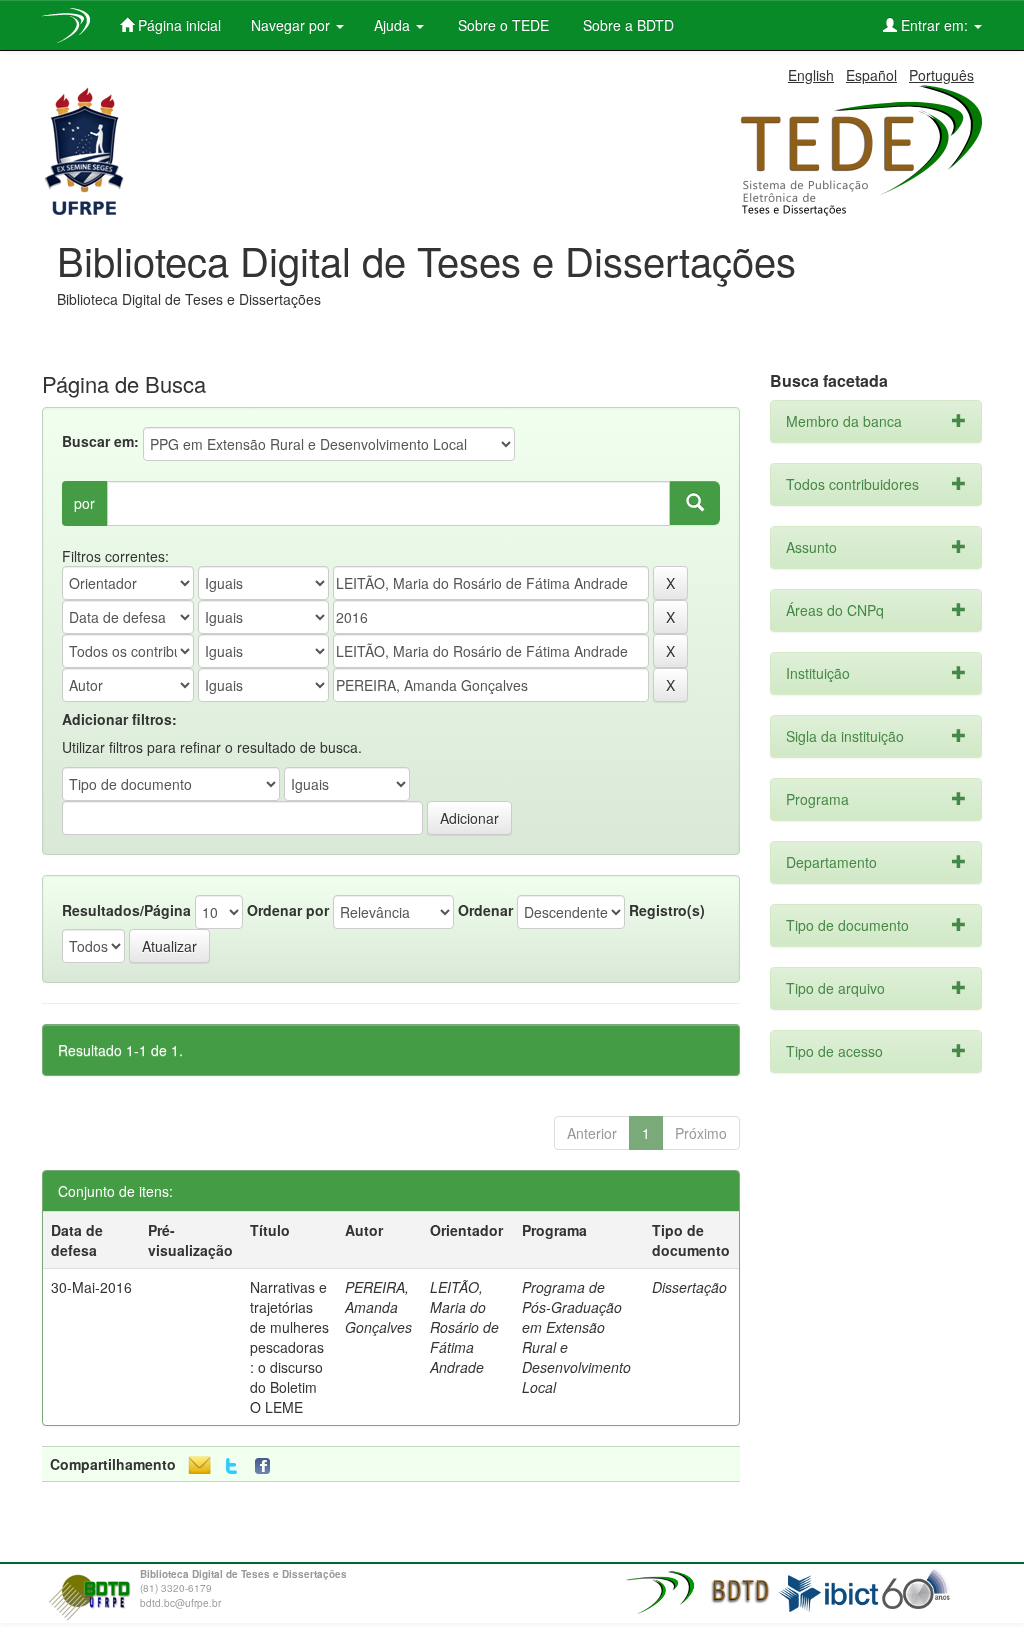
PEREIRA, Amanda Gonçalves (378, 1307)
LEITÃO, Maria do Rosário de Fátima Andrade (464, 1327)
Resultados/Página (126, 910)
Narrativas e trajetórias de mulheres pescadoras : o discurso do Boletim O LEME (289, 1347)
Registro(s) (667, 910)
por (84, 503)
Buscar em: (100, 441)
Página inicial (177, 25)
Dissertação (689, 1287)
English (811, 75)
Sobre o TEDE (501, 25)
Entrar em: (934, 25)
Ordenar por (288, 910)
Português (941, 75)
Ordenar (485, 910)
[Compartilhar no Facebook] (267, 1466)
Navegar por (292, 25)
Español (871, 75)
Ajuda (394, 25)
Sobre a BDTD (626, 25)
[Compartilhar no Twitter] (231, 1466)
